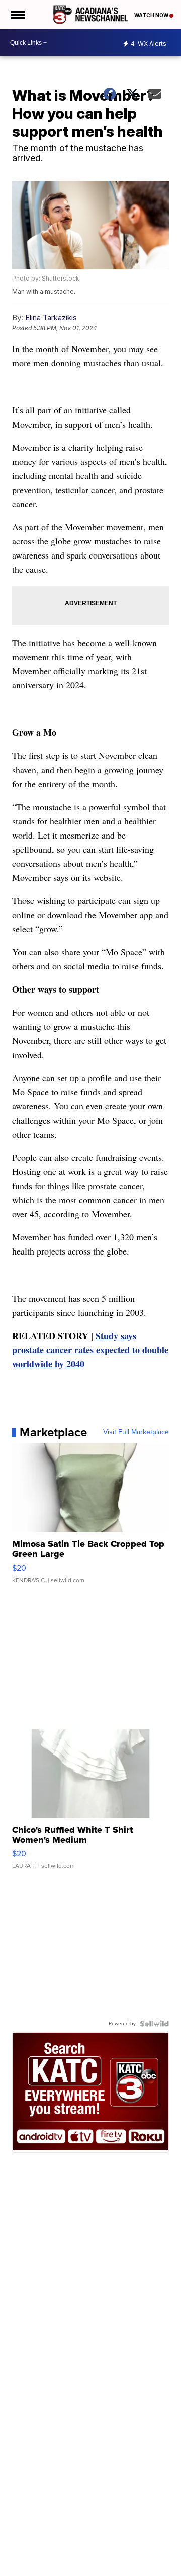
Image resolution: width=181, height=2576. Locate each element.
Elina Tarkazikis (51, 318)
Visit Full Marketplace (136, 1432)
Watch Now (152, 15)
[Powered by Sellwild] (154, 2024)
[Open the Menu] (17, 15)
